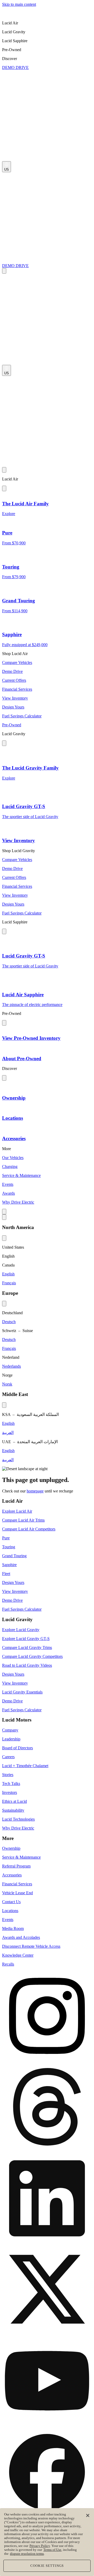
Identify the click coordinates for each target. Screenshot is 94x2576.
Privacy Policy (40, 2546)
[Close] (88, 2515)
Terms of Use (52, 2550)
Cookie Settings (47, 2566)
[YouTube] (47, 2381)
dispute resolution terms (27, 2554)
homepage (35, 1491)
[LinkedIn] (47, 2199)
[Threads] (47, 2108)
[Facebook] (47, 2472)
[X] (47, 2290)
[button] (47, 23)
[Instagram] (47, 2016)
